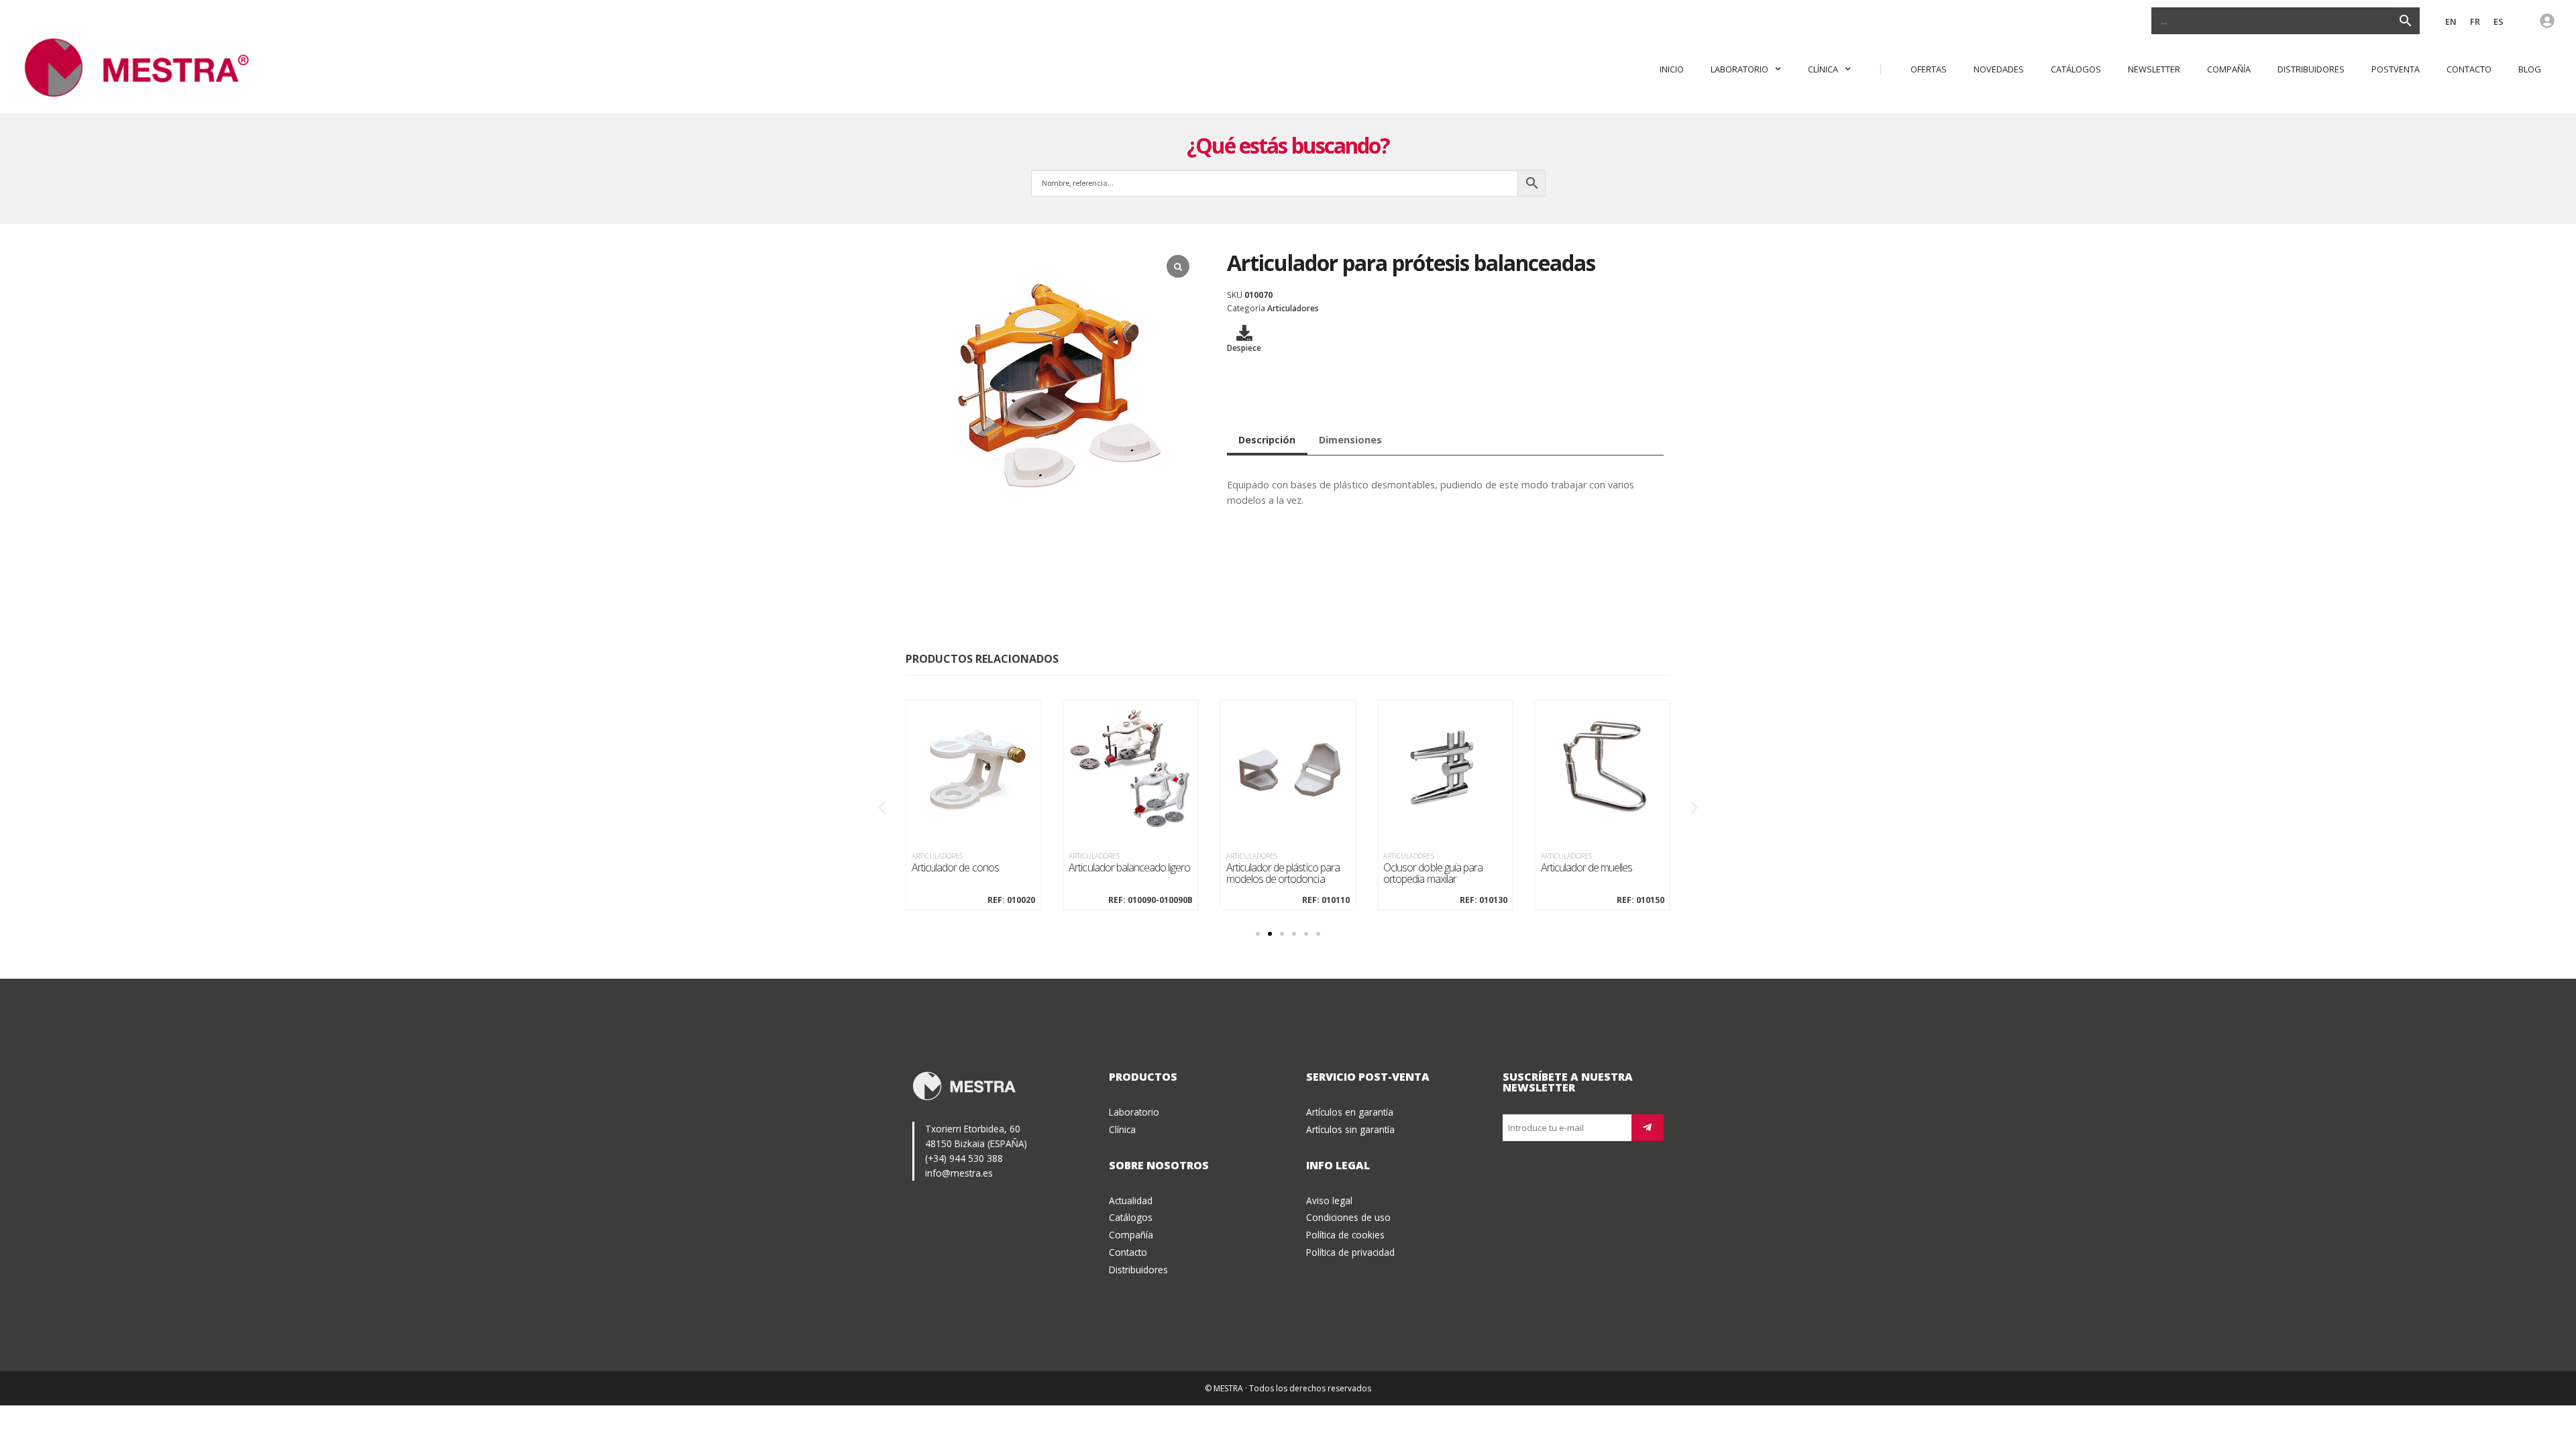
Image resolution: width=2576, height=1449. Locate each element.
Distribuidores (2311, 69)
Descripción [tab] (1267, 440)
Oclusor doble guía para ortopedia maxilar (1433, 874)
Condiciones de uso (1348, 1217)
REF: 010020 (1011, 900)
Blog (2530, 69)
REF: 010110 (1326, 900)
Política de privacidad (1350, 1252)
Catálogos (2076, 69)
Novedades (1999, 69)
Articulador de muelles (1587, 868)
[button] (882, 807)
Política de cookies (1345, 1235)
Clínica (1823, 69)
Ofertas (1929, 69)
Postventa (2396, 69)
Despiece (1244, 347)
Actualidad (1131, 1200)
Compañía (2229, 69)
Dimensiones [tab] (1350, 440)
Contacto (2469, 69)
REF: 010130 (1483, 900)
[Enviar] (1648, 1128)
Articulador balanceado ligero (1129, 868)
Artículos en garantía (1350, 1112)
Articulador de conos (955, 868)
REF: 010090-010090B (1150, 900)
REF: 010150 (1641, 900)
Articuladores (1293, 308)
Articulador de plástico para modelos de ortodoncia (1283, 874)
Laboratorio (1739, 69)
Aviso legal (1329, 1200)
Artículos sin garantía (1350, 1129)
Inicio (1672, 69)
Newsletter (2154, 69)
